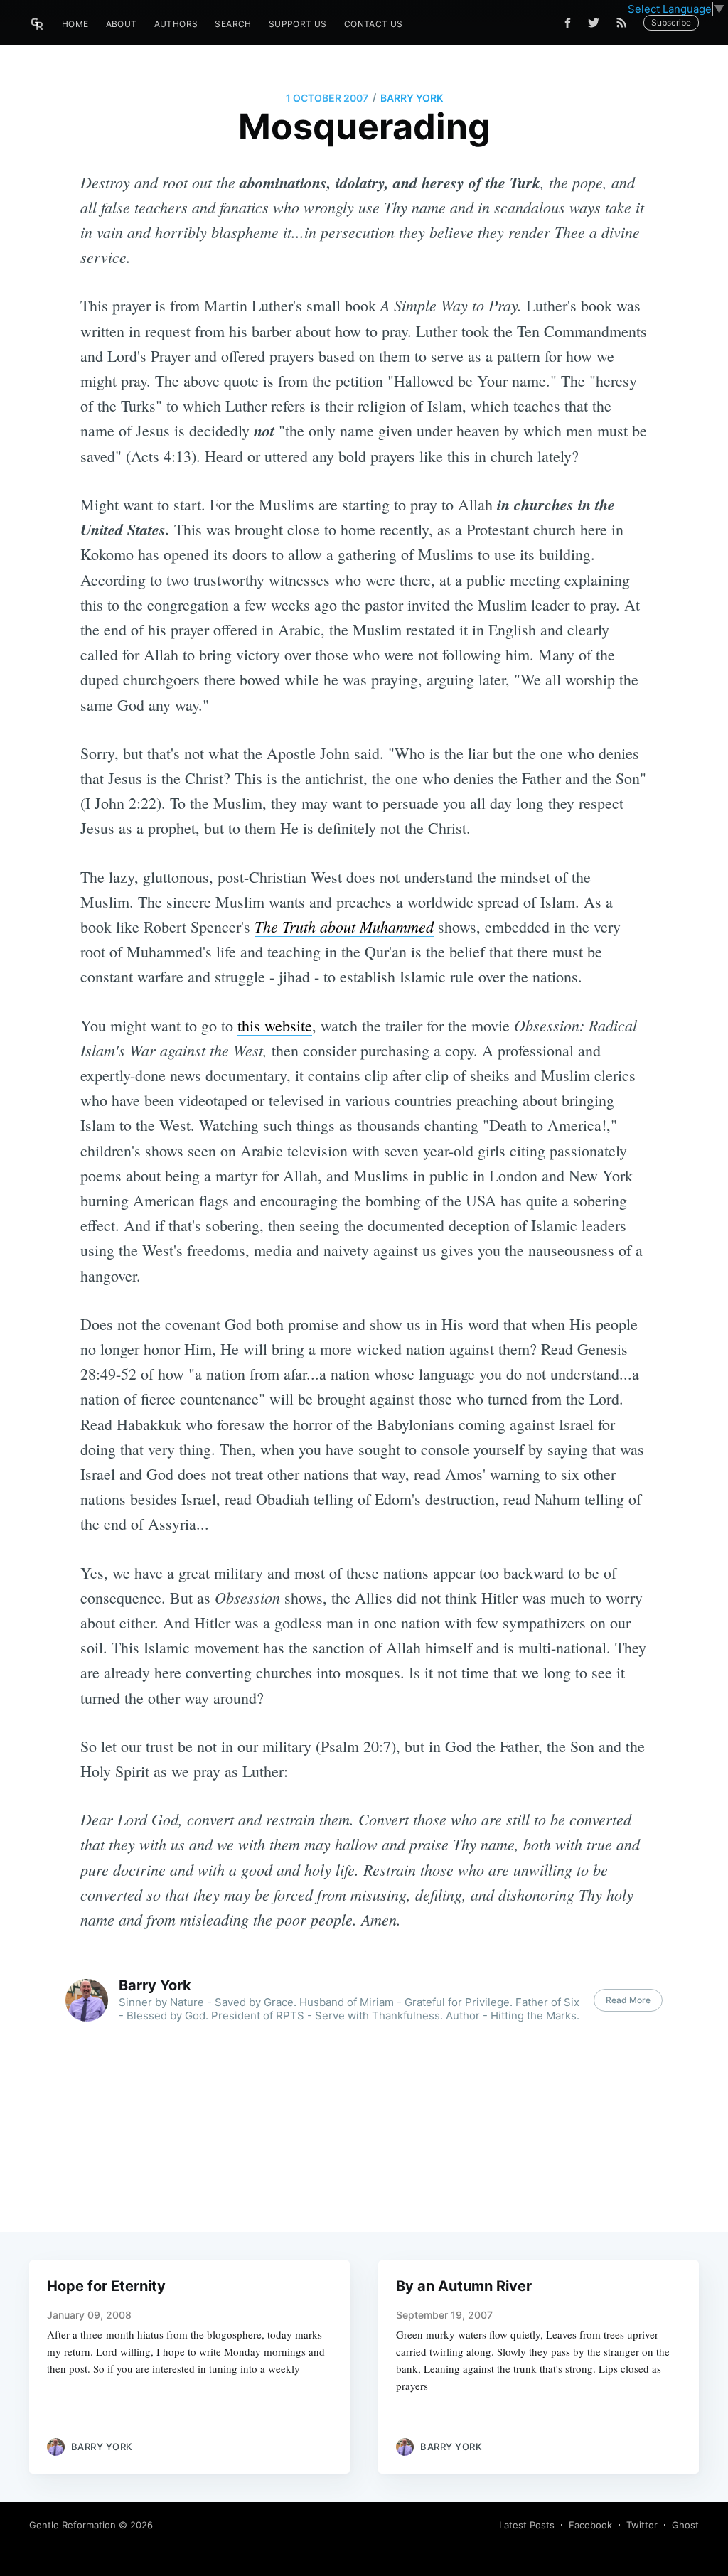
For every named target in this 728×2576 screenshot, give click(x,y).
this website (275, 1025)
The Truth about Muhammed (344, 926)
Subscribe (671, 22)
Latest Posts (527, 2525)
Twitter (642, 2525)
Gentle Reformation (73, 2525)
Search (233, 24)
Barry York (412, 98)
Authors (176, 24)
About (122, 24)
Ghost (685, 2525)
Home (75, 24)
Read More (628, 2000)
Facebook (590, 2525)
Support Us (298, 24)
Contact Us (374, 24)
